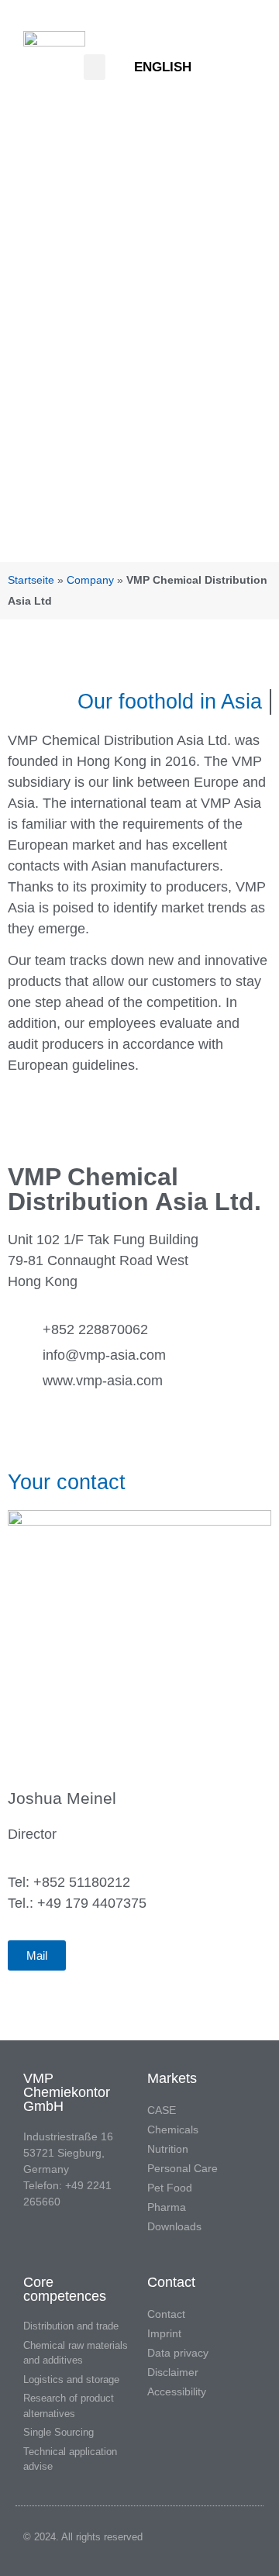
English (163, 67)
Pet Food (170, 2188)
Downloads (174, 2226)
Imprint (164, 2333)
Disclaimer (173, 2372)
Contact (166, 2314)
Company (90, 580)
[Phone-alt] (247, 67)
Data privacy (178, 2353)
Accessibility (177, 2392)
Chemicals (173, 2129)
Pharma (167, 2207)
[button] (95, 67)
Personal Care (183, 2168)
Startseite (31, 580)
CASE (162, 2110)
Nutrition (168, 2149)
